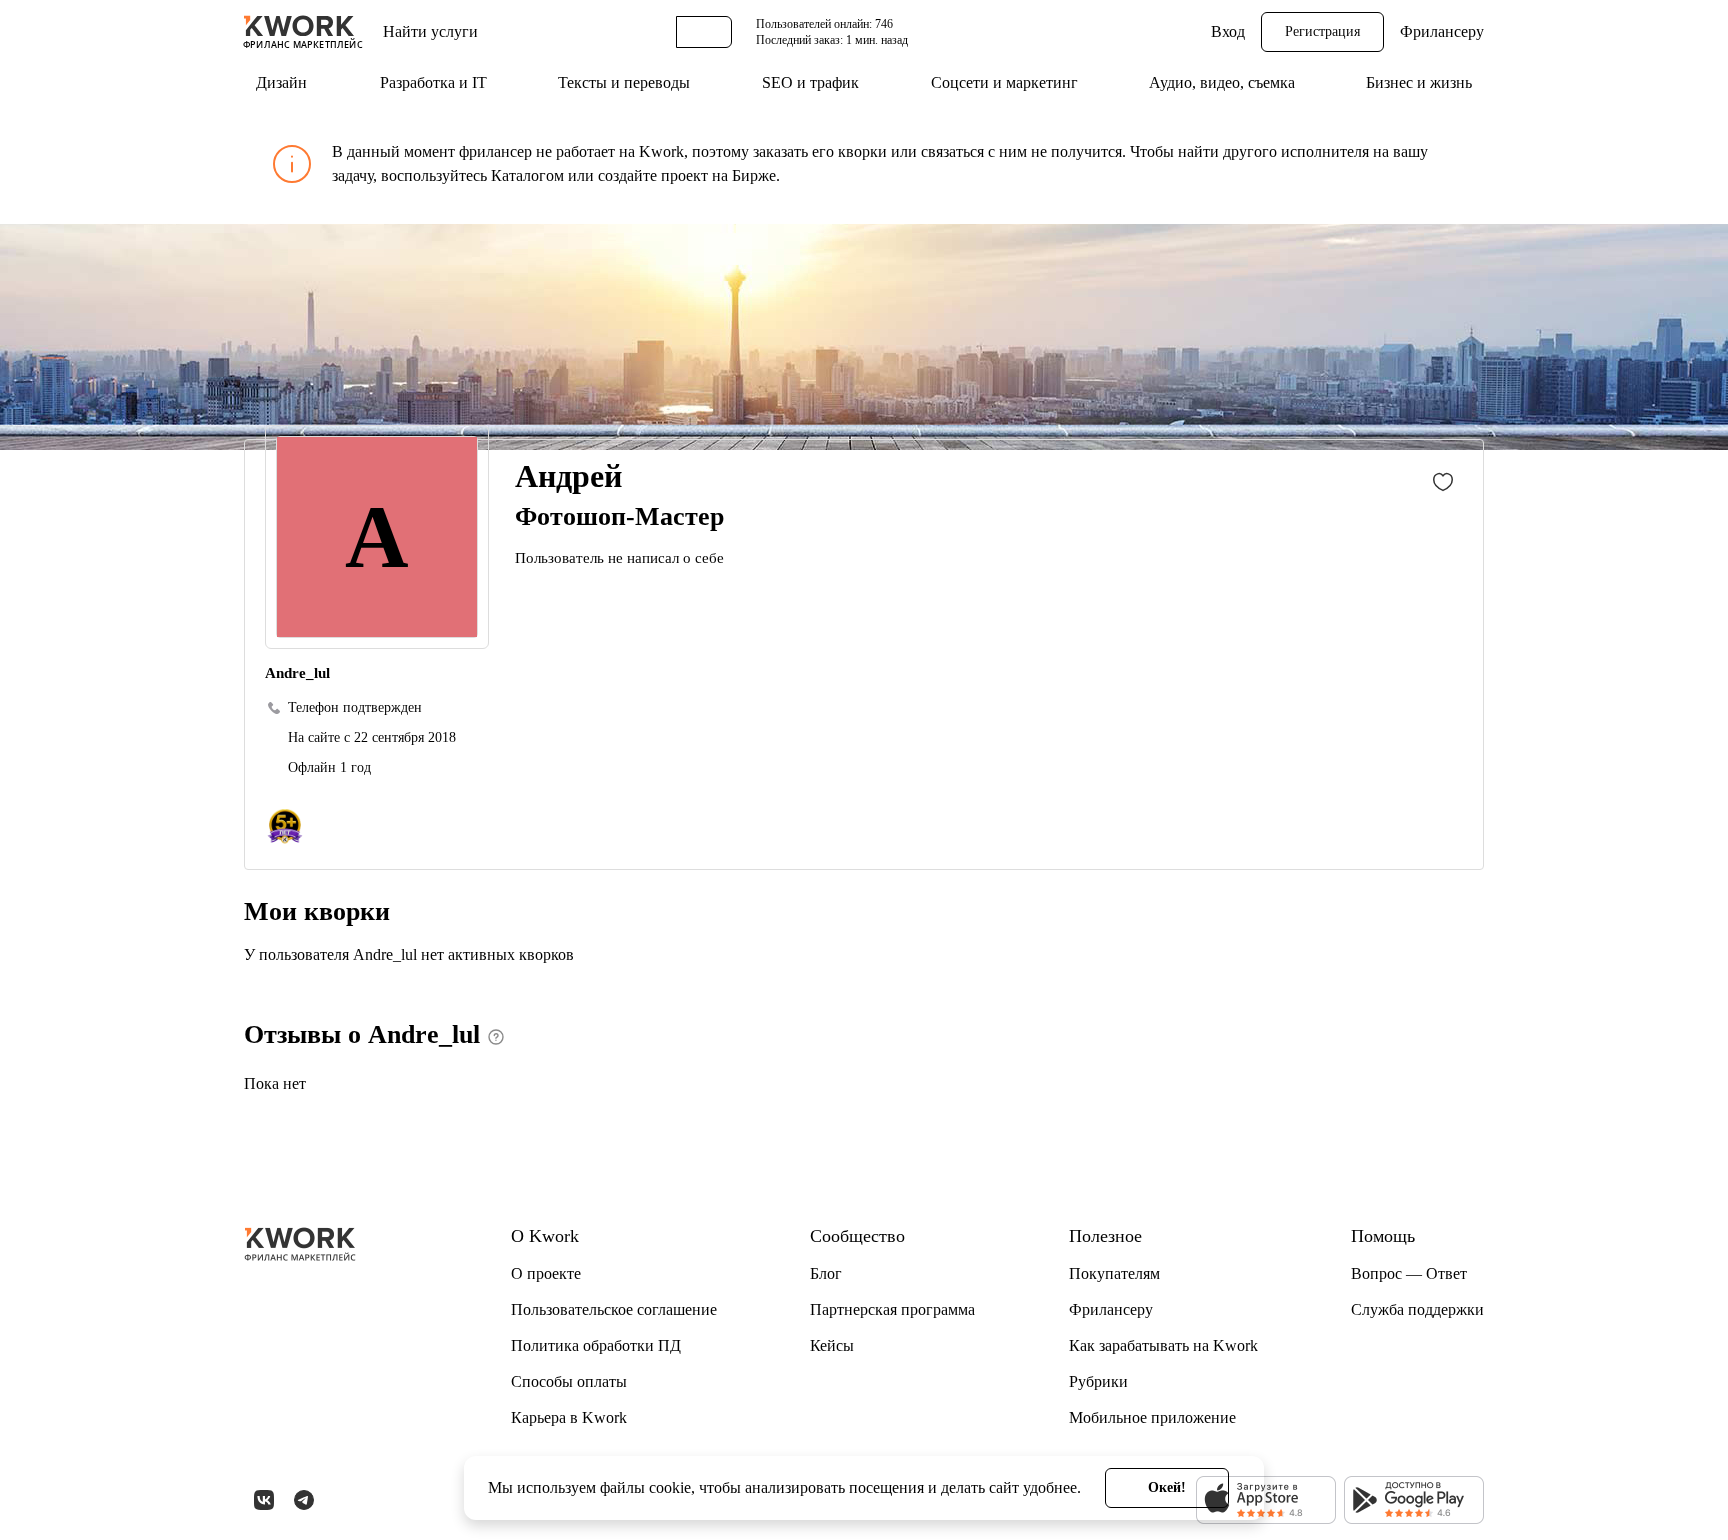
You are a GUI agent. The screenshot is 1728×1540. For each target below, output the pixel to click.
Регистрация (1322, 31)
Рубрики (1098, 1381)
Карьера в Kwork (569, 1417)
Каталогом (527, 175)
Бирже (754, 175)
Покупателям (1114, 1273)
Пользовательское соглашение (614, 1309)
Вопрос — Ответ (1409, 1273)
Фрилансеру (1442, 31)
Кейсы (832, 1345)
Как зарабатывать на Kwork (1163, 1345)
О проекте (546, 1273)
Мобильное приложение (1152, 1417)
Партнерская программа (892, 1309)
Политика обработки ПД (596, 1345)
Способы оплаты (569, 1381)
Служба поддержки (1417, 1309)
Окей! (1167, 1487)
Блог (826, 1273)
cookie (670, 1487)
